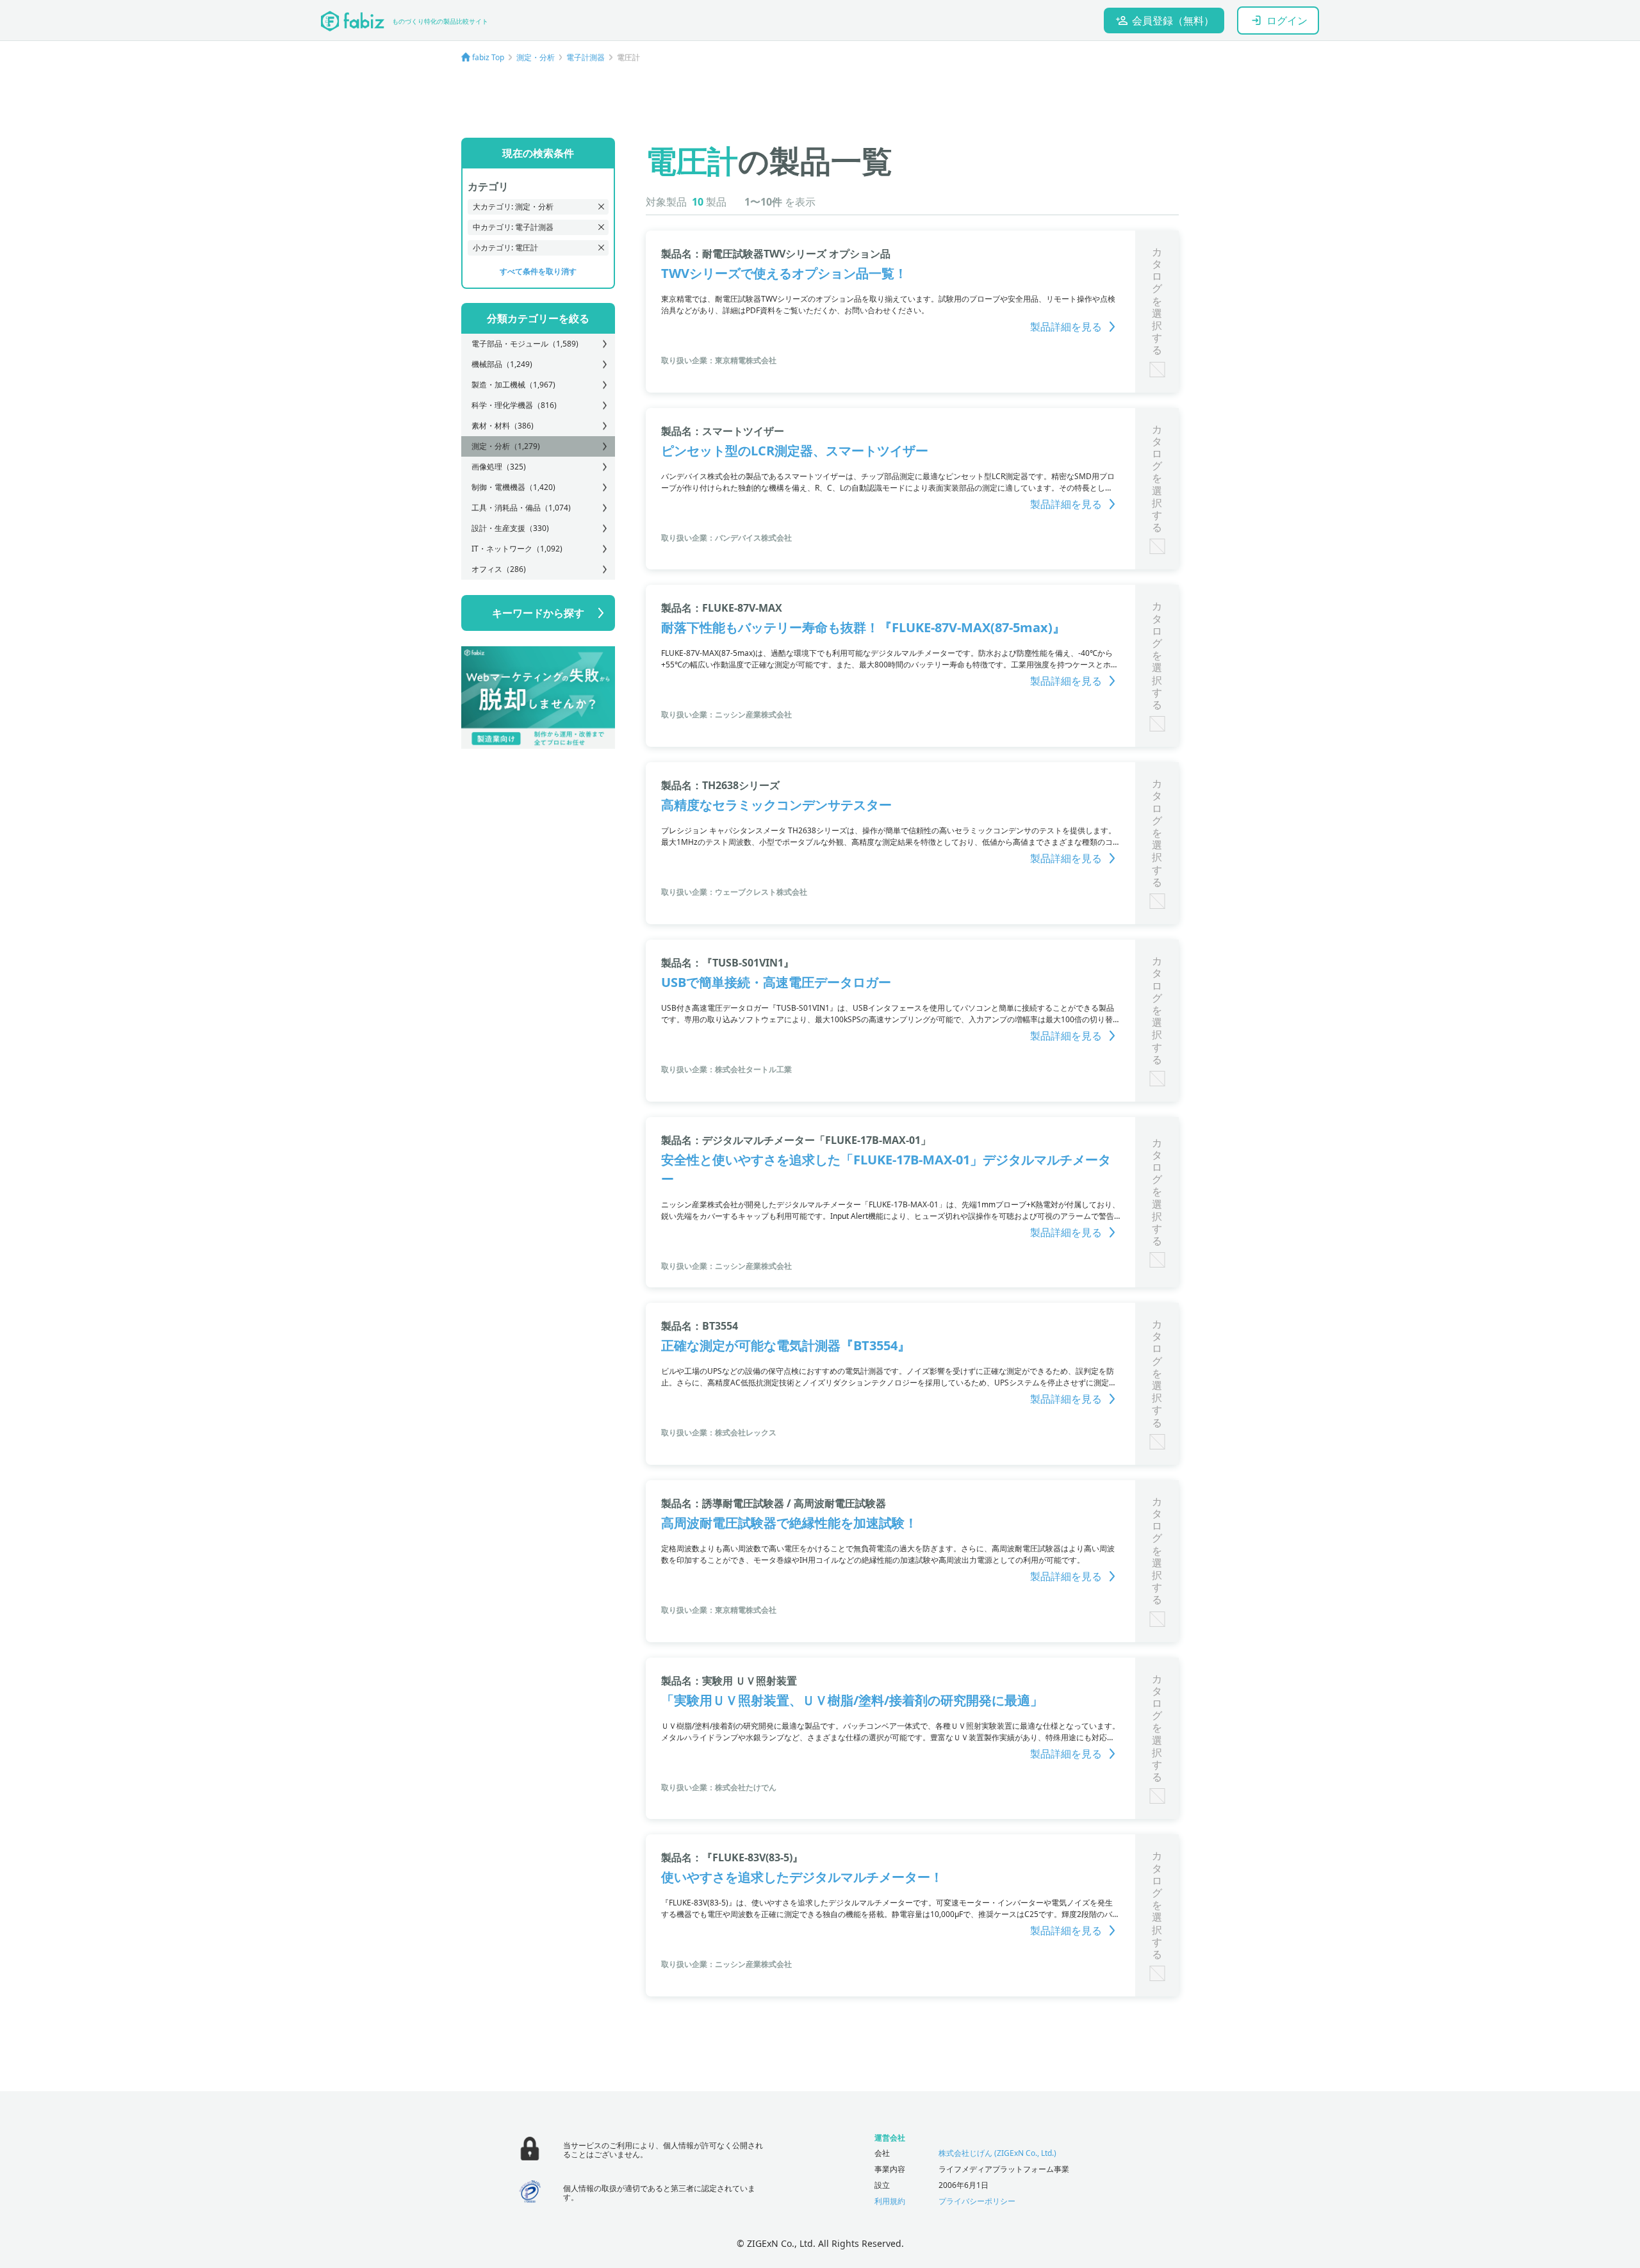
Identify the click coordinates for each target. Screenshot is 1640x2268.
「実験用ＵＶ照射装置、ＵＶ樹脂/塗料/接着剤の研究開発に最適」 (852, 1700)
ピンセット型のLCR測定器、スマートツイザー (795, 451)
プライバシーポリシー (977, 2201)
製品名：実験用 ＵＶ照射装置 (729, 1681)
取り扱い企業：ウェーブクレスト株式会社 (734, 892)
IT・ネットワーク (517, 549)
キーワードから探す (538, 613)
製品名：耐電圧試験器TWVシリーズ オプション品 (776, 254)
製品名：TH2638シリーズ (720, 785)
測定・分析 (536, 57)
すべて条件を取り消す (538, 271)
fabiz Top (488, 57)
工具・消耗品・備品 (521, 508)
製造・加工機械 (513, 385)
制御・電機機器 (513, 487)
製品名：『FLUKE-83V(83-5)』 (732, 1857)
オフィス (499, 569)
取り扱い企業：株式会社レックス (719, 1432)
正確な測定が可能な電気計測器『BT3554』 (786, 1345)
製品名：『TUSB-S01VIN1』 (727, 963)
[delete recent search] (601, 207)
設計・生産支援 (510, 528)
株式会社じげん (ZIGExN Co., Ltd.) (997, 2153)
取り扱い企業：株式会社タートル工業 (726, 1069)
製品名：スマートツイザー (723, 431)
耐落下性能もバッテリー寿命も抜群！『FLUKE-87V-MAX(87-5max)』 (863, 627)
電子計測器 (586, 57)
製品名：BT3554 (700, 1326)
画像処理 (499, 467)
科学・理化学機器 (514, 405)
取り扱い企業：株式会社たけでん (719, 1787)
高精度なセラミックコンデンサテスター (776, 805)
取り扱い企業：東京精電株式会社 (719, 360)
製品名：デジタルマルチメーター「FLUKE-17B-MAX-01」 (796, 1140)
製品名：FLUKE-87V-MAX (722, 608)
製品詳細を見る (1066, 327)
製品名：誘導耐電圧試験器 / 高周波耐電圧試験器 (774, 1503)
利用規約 (890, 2201)
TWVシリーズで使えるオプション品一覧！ (784, 273)
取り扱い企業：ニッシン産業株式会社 (726, 714)
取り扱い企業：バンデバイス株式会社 (726, 538)
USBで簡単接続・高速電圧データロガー (776, 982)
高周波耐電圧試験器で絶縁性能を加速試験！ (789, 1523)
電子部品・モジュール (525, 344)
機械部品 (502, 364)
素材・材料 (503, 426)
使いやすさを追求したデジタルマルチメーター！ (802, 1877)
